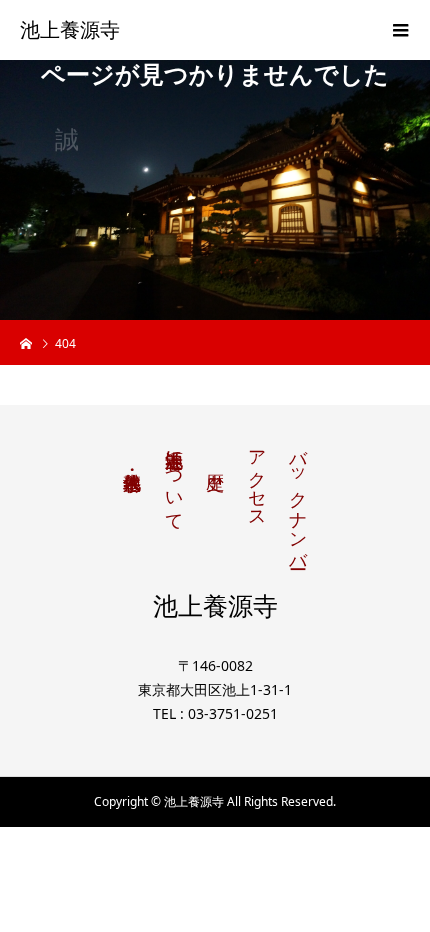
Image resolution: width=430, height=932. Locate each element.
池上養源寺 (70, 30)
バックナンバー (298, 499)
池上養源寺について (174, 480)
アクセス (257, 479)
